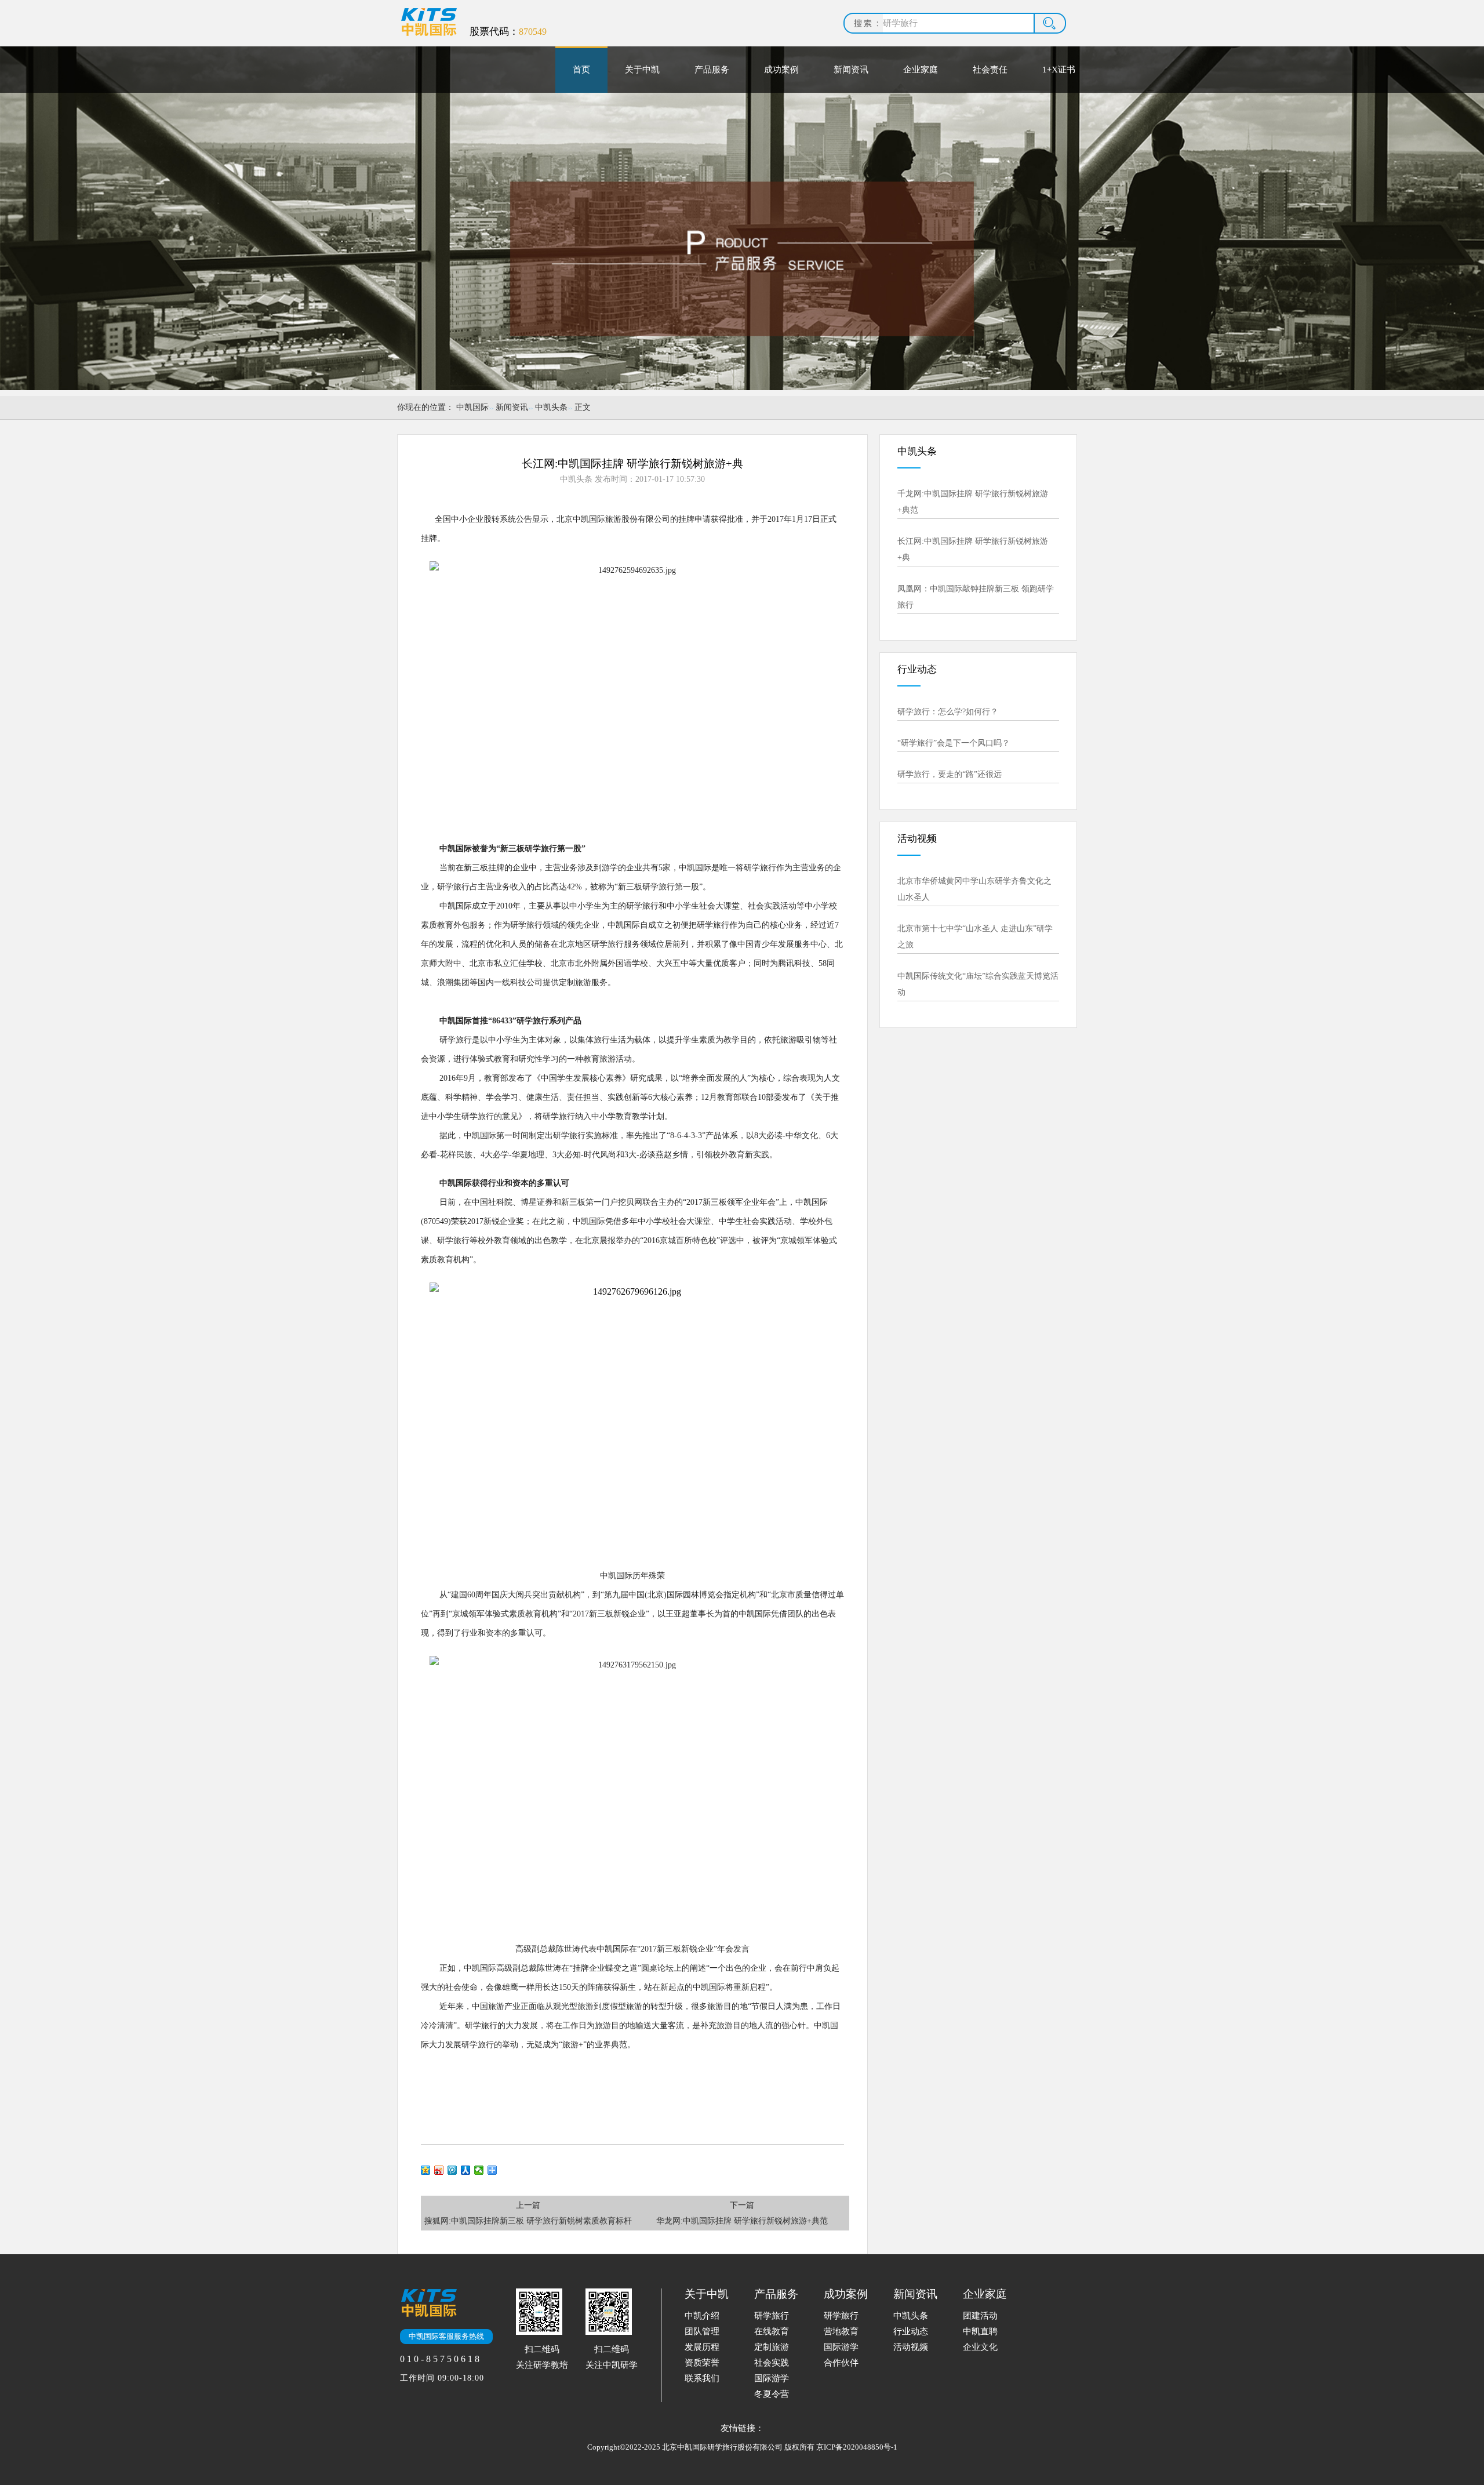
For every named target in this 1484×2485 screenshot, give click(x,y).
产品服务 (712, 70)
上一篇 (528, 2213)
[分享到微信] (479, 2170)
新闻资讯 (851, 70)
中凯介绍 (702, 2316)
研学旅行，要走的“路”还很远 (950, 774)
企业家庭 (921, 70)
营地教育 (841, 2331)
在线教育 (772, 2331)
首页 (581, 70)
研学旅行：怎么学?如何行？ (948, 712)
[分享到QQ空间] (426, 2170)
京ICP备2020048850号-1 (857, 2447)
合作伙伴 (841, 2363)
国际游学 (772, 2378)
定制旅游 (772, 2347)
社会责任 (990, 70)
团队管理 (702, 2331)
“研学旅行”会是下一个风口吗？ (954, 743)
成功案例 (781, 70)
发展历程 (702, 2347)
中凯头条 (551, 407)
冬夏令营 (772, 2394)
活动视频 (911, 2347)
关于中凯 (642, 70)
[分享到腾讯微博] (452, 2170)
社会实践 (772, 2363)
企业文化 (980, 2347)
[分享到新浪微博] (439, 2170)
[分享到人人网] (466, 2170)
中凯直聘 (980, 2331)
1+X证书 (1059, 70)
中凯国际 (472, 407)
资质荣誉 (702, 2363)
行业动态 (911, 2331)
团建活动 (980, 2316)
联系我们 (702, 2378)
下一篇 (742, 2213)
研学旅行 (772, 2316)
